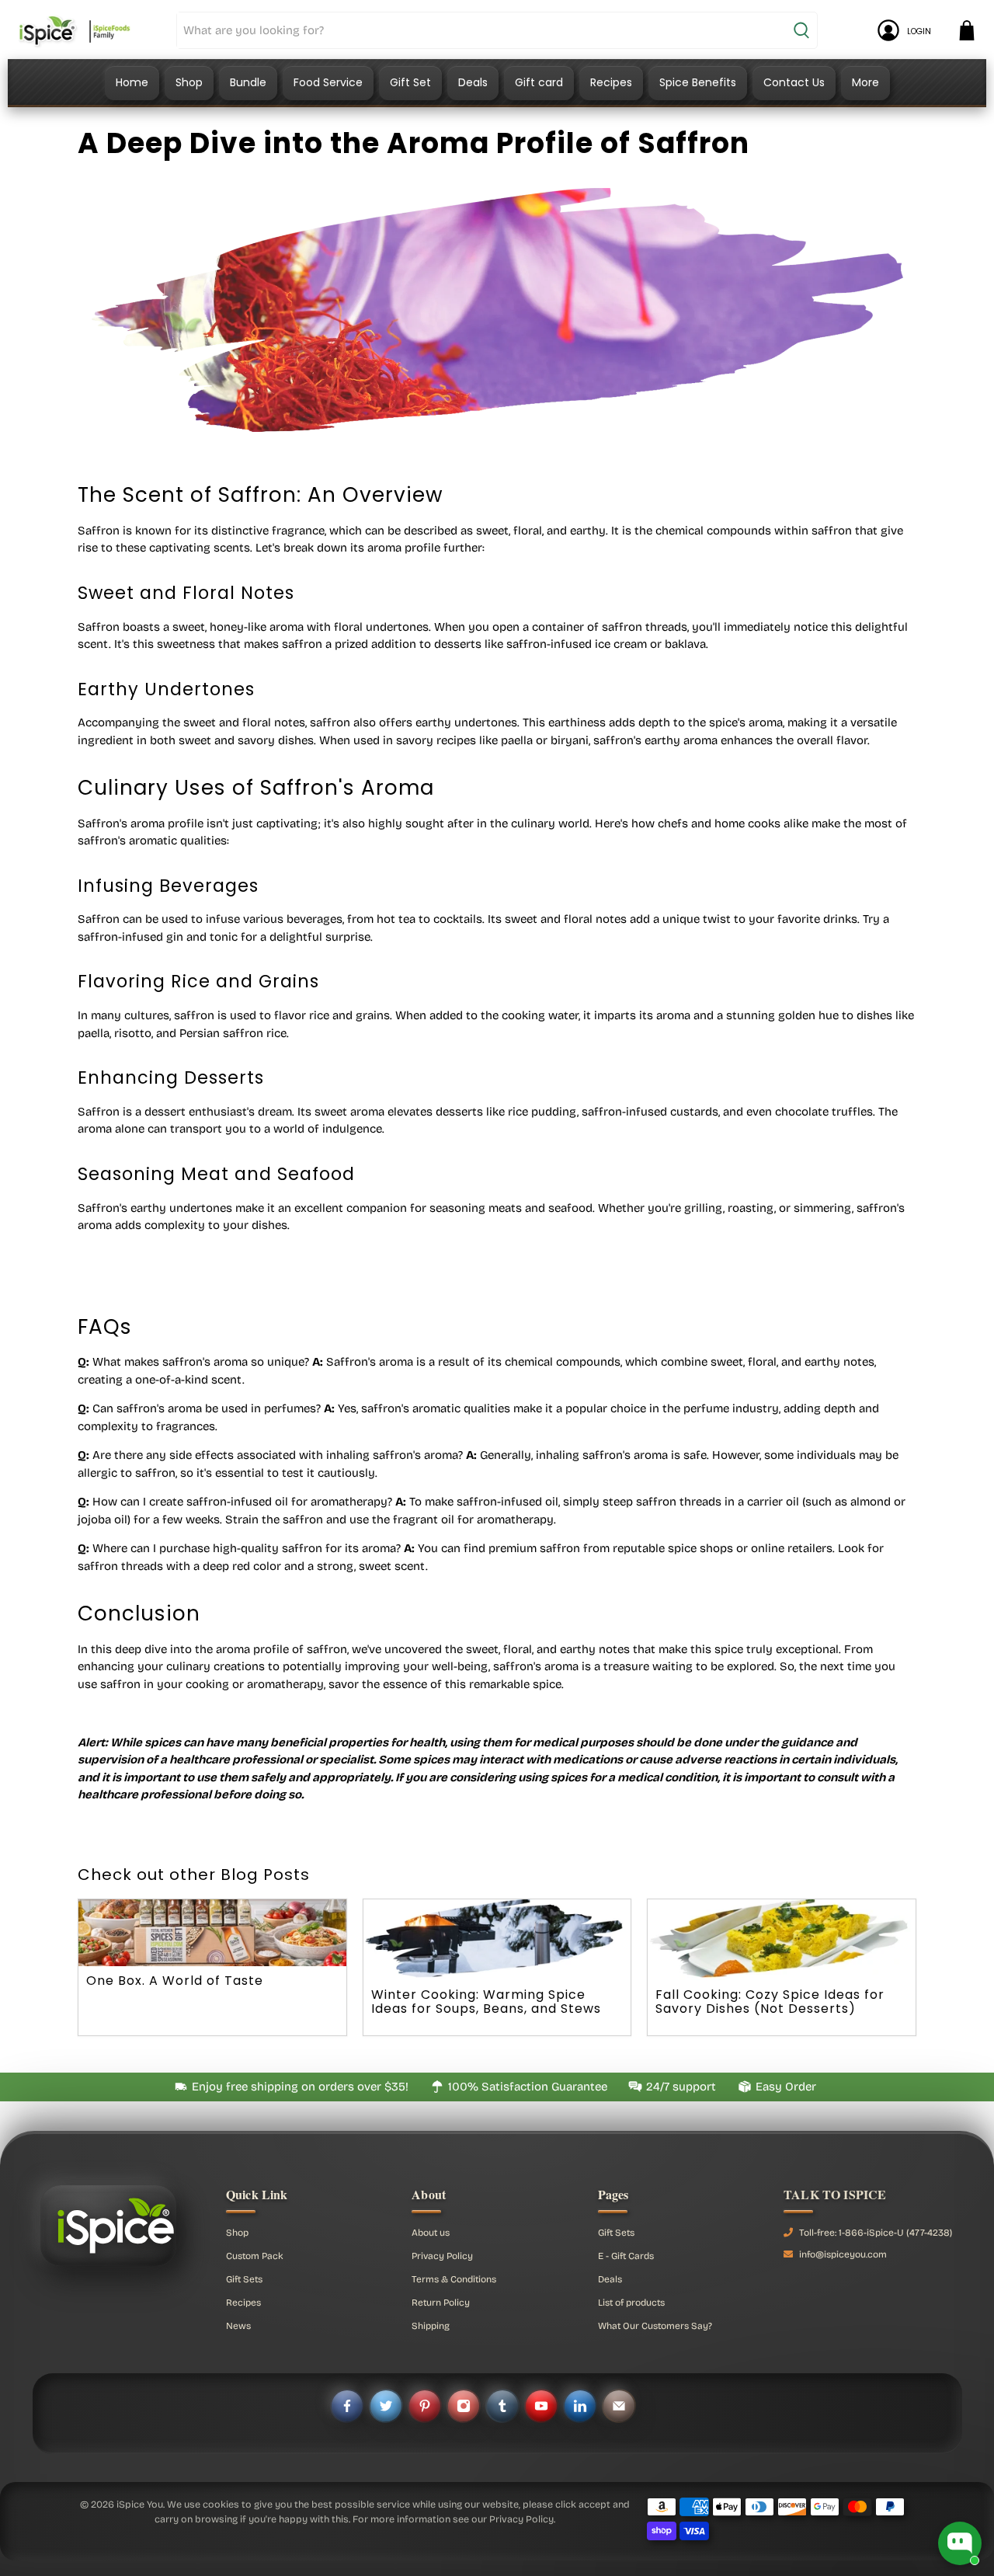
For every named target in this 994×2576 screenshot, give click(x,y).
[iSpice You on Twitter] (386, 2406)
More (865, 82)
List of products (631, 2303)
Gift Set (410, 82)
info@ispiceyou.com (843, 2254)
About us (431, 2233)
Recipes (611, 82)
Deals (473, 82)
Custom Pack (255, 2256)
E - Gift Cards (626, 2256)
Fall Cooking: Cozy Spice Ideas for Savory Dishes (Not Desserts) (770, 2002)
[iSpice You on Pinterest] (425, 2406)
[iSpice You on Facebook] (347, 2406)
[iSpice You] (75, 30)
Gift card (539, 82)
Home (132, 82)
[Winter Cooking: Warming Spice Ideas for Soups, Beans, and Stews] (497, 1939)
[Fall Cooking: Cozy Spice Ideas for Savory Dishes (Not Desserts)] (782, 1939)
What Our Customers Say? (655, 2326)
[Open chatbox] (960, 2543)
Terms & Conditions (454, 2279)
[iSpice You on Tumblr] (502, 2406)
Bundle (248, 82)
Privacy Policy (442, 2256)
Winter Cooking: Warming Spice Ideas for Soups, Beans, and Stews (486, 2002)
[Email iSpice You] (619, 2406)
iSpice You (140, 2504)
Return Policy (441, 2303)
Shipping (431, 2326)
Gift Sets (244, 2279)
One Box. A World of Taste (175, 1981)
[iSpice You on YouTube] (541, 2406)
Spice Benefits (698, 82)
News (238, 2326)
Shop (189, 82)
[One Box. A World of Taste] (212, 1933)
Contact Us (794, 82)
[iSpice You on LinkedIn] (580, 2406)
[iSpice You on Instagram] (464, 2406)
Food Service (328, 82)
